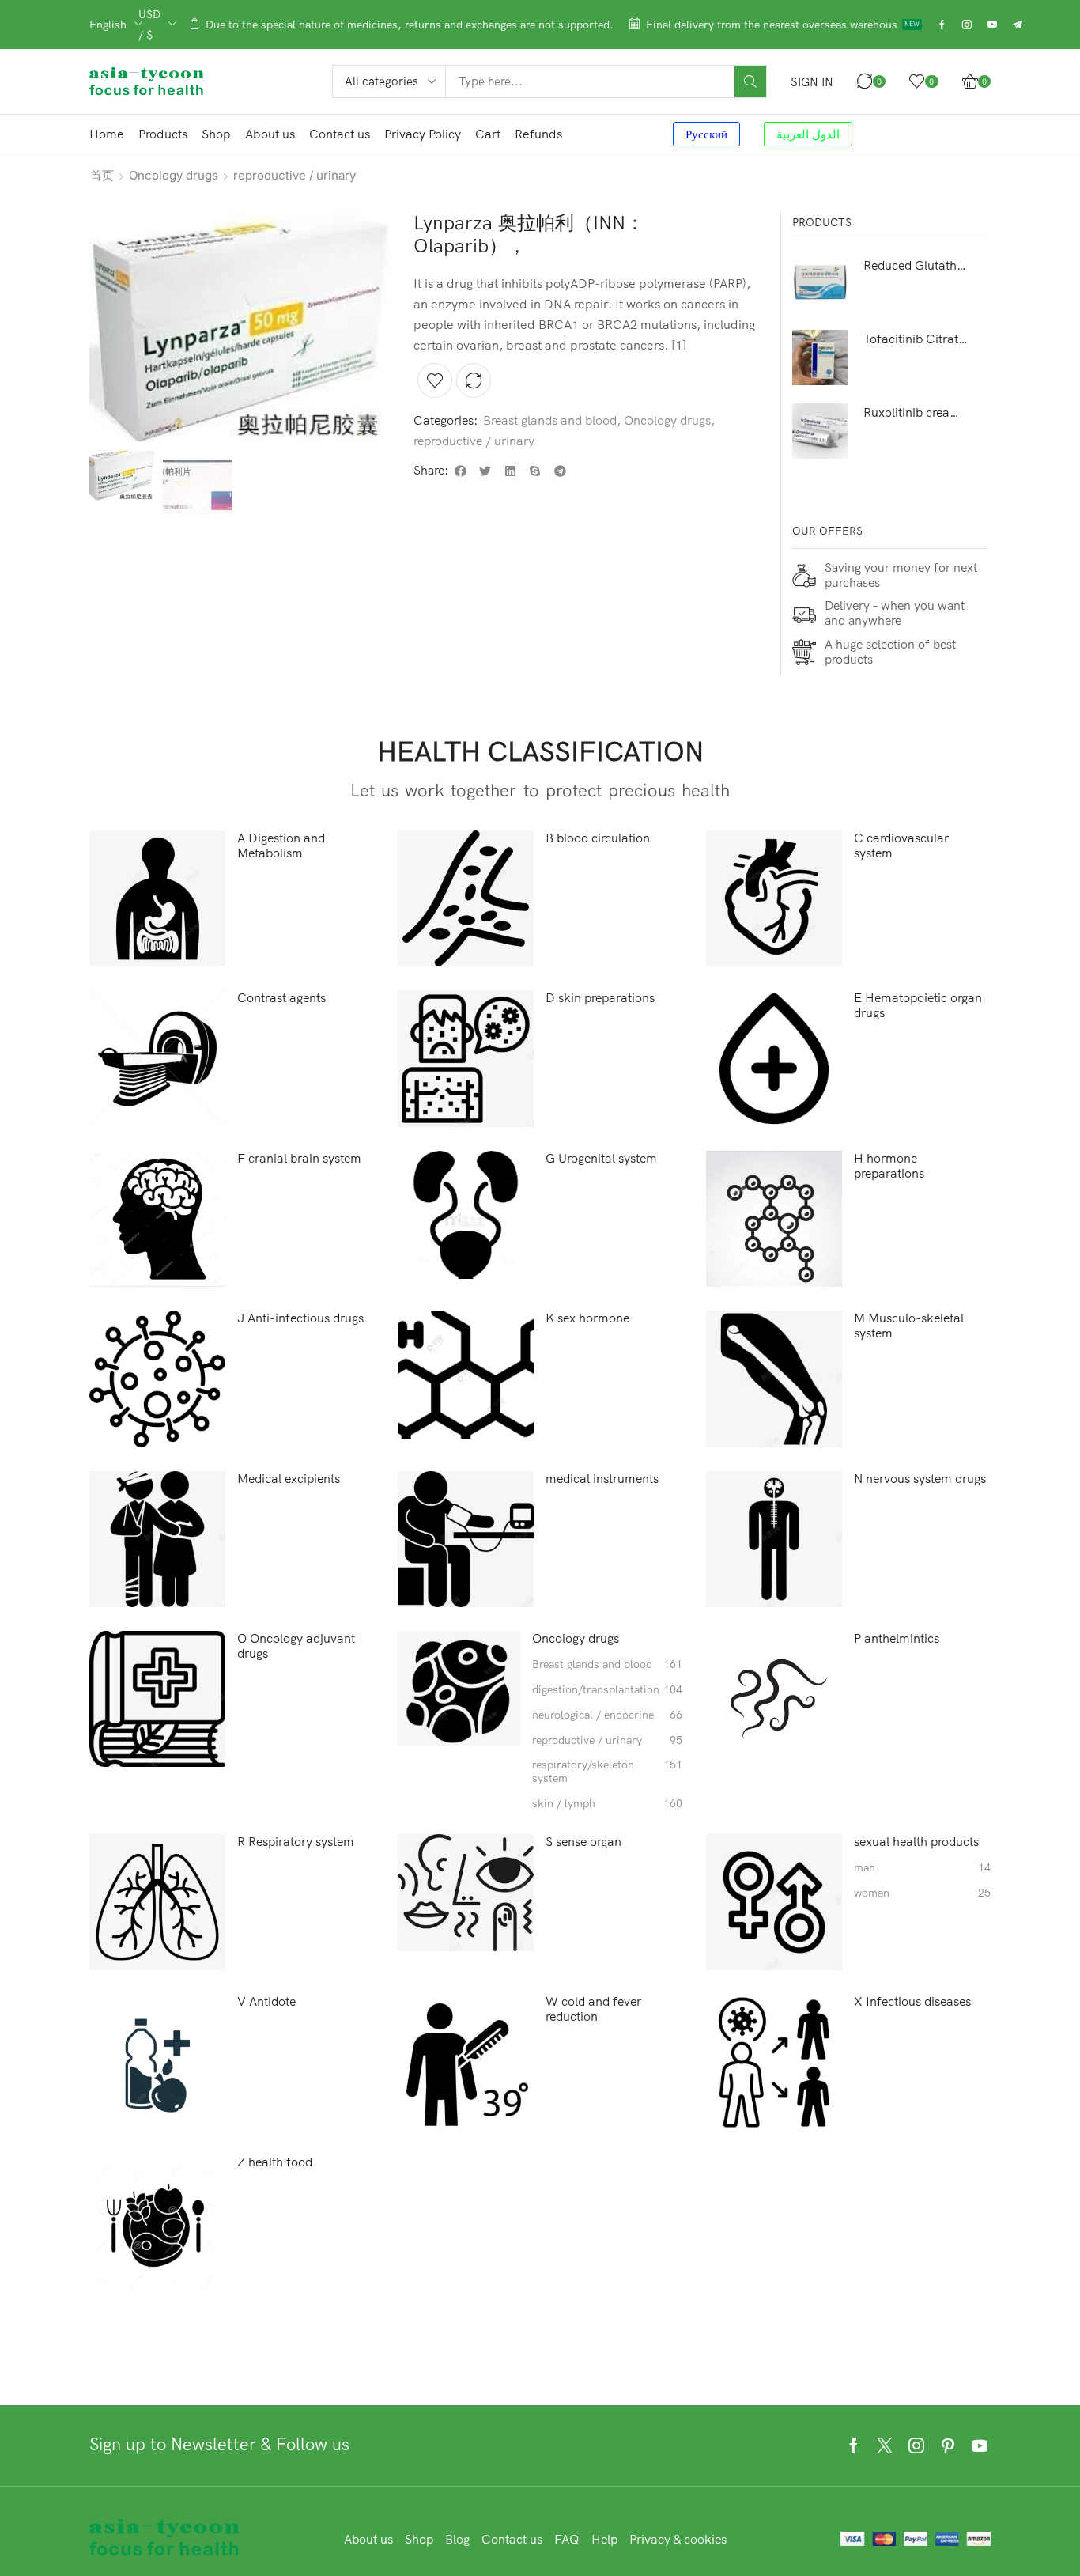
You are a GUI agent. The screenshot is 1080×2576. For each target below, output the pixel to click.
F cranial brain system (299, 1158)
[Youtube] (992, 25)
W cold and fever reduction (593, 2009)
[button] (812, 82)
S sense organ (583, 1842)
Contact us (512, 2539)
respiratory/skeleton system (607, 1772)
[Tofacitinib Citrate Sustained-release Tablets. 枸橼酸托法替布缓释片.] (820, 357)
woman (922, 1893)
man (922, 1868)
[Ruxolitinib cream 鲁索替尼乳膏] (820, 431)
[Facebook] (942, 25)
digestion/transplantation (607, 1690)
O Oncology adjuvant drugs (296, 1646)
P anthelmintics (897, 1638)
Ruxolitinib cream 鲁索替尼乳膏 (916, 412)
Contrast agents (281, 998)
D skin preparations (600, 998)
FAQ (567, 2539)
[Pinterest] (948, 2445)
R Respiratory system (296, 1842)
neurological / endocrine (607, 1715)
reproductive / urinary (295, 175)
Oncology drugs (174, 175)
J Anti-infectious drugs (300, 1318)
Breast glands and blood (550, 420)
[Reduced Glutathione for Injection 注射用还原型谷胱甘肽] (820, 284)
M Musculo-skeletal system (909, 1326)
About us (368, 2539)
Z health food (275, 2162)
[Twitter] (885, 2445)
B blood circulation (598, 838)
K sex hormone (587, 1318)
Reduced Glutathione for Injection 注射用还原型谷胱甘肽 (916, 265)
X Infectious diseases (912, 2001)
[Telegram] (1018, 25)
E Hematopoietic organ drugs (918, 1005)
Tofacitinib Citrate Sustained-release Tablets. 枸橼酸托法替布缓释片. (916, 339)
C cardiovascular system (901, 845)
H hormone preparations (889, 1166)
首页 (102, 175)
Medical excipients (289, 1479)
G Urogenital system (601, 1158)
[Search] (750, 81)
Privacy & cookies (678, 2539)
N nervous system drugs (920, 1479)
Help (604, 2539)
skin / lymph (607, 1804)
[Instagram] (967, 25)
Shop (419, 2539)
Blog (457, 2539)
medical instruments (602, 1479)
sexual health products (916, 1842)
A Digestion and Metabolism (281, 845)
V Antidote (266, 2001)
